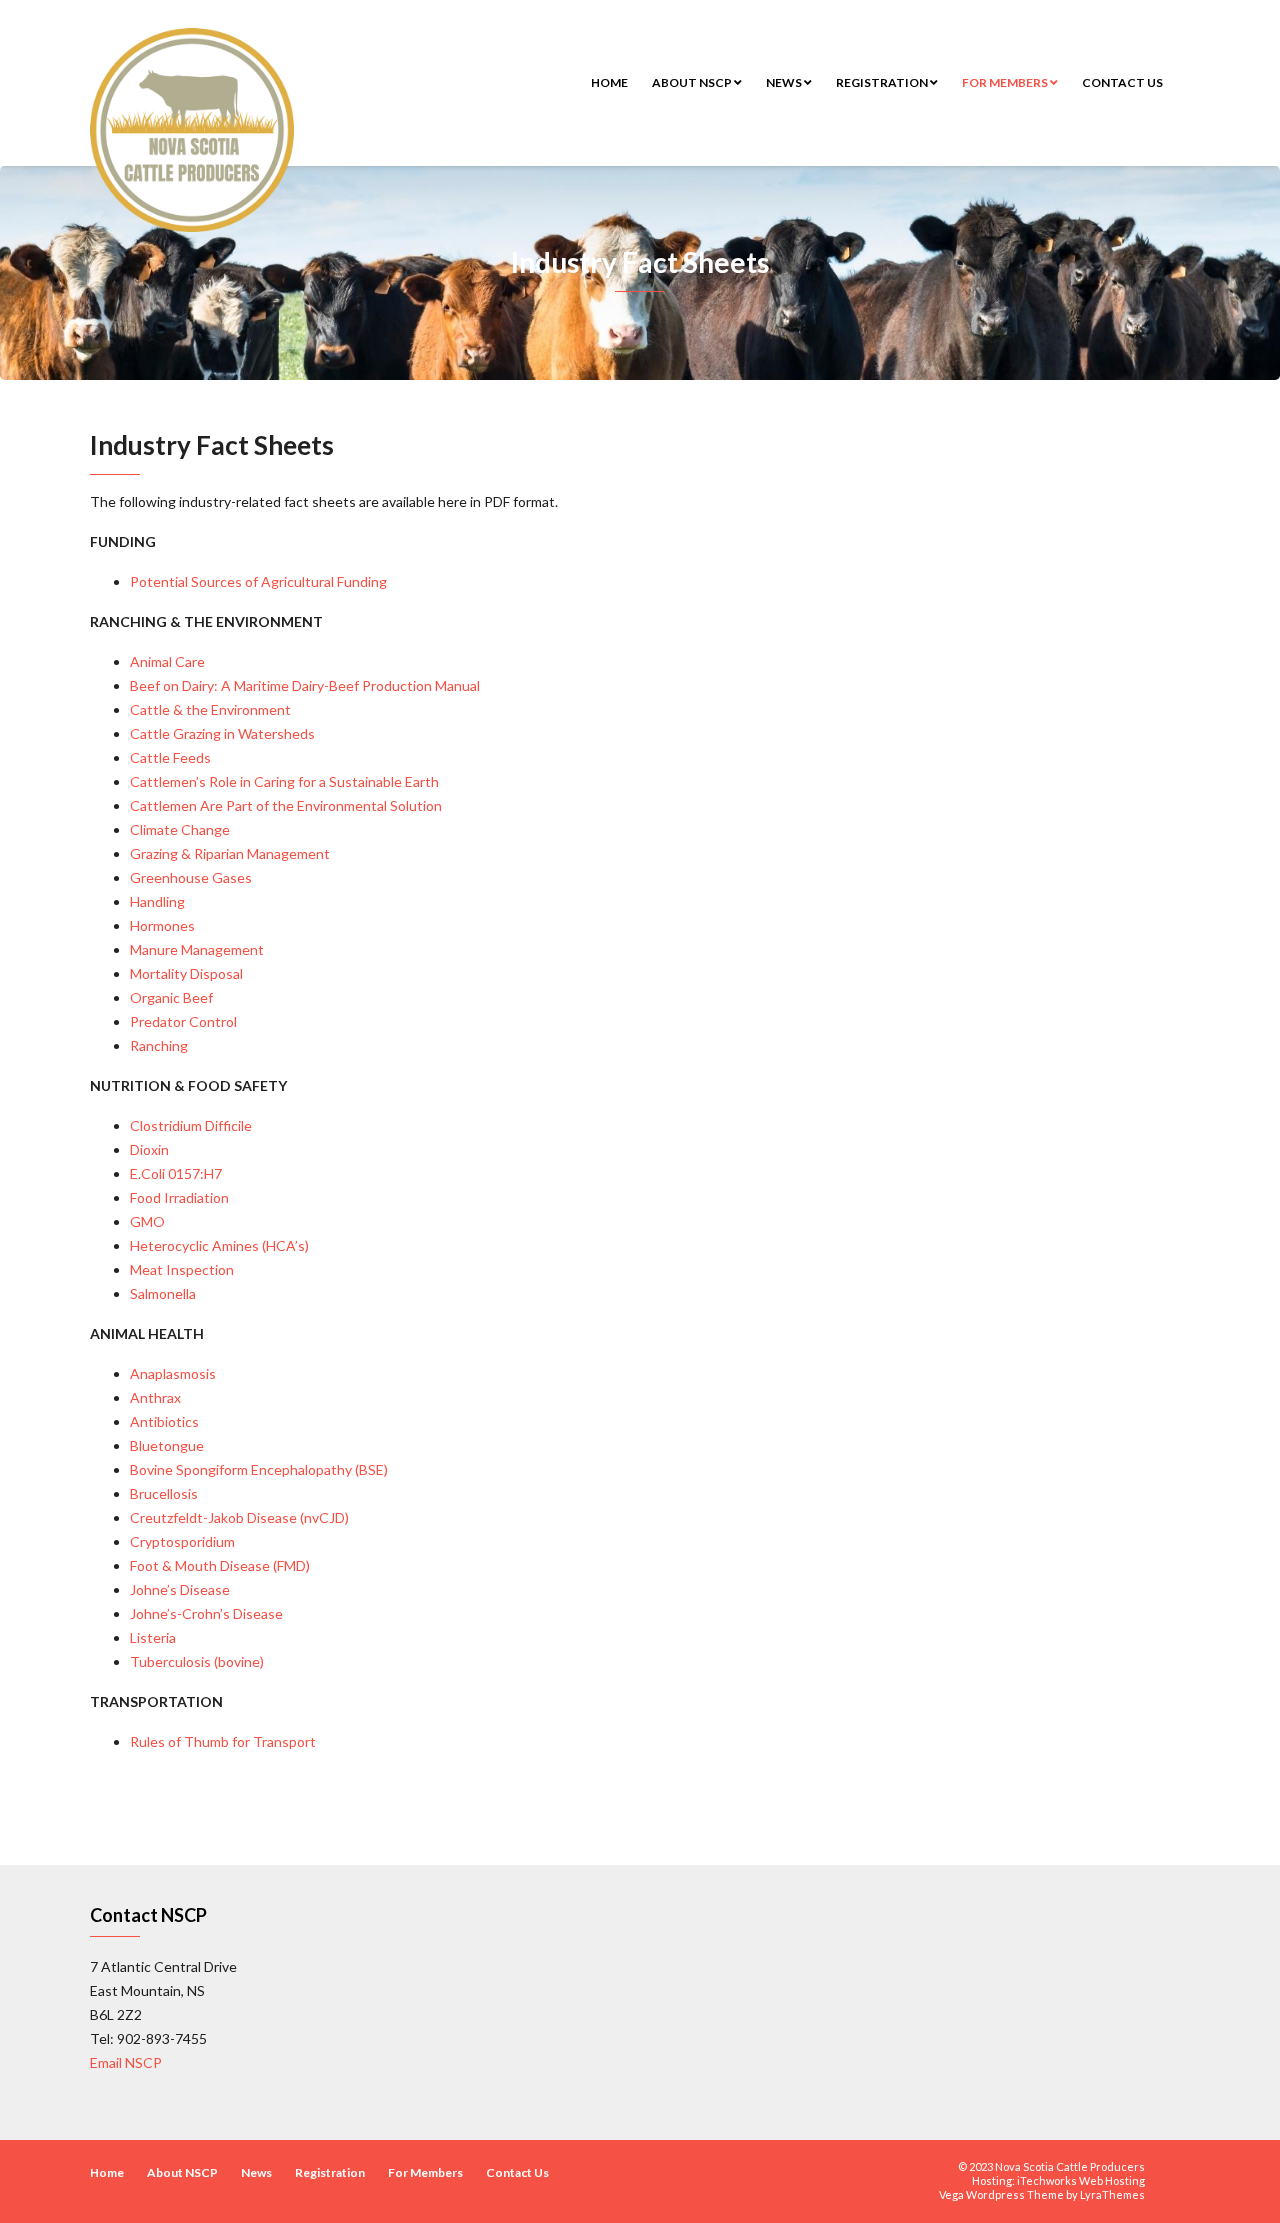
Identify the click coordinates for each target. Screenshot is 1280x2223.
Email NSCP (126, 2062)
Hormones (162, 925)
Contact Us (1122, 82)
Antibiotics (164, 1421)
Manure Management (197, 949)
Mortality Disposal (186, 973)
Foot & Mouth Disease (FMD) (220, 1565)
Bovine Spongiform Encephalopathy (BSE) (259, 1469)
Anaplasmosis (173, 1373)
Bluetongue (167, 1445)
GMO (147, 1221)
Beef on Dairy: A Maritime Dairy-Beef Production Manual (305, 685)
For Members (1006, 82)
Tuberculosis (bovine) (197, 1661)
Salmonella (163, 1293)
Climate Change (180, 829)
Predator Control (183, 1021)
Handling (157, 901)
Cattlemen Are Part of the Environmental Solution (286, 805)
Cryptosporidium (182, 1541)
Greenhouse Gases (191, 877)
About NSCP (693, 82)
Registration (883, 82)
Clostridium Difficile (191, 1125)
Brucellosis (164, 1493)
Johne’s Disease (180, 1589)
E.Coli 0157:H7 (176, 1173)
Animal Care (167, 661)
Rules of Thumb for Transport (223, 1741)
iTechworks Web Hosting (1081, 2180)
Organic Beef (171, 997)
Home (609, 82)
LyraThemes (1112, 2194)
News (785, 82)
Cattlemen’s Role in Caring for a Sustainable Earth (284, 781)
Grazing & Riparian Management (230, 853)
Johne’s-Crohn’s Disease (206, 1613)
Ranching (159, 1045)
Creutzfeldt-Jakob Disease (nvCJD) (239, 1517)
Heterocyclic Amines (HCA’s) (219, 1245)
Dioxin (149, 1149)
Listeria (153, 1637)
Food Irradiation (179, 1197)
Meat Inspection (182, 1269)
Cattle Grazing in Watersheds (222, 733)
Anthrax (155, 1397)
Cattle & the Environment (210, 709)
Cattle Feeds (170, 757)
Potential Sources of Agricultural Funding (258, 581)
